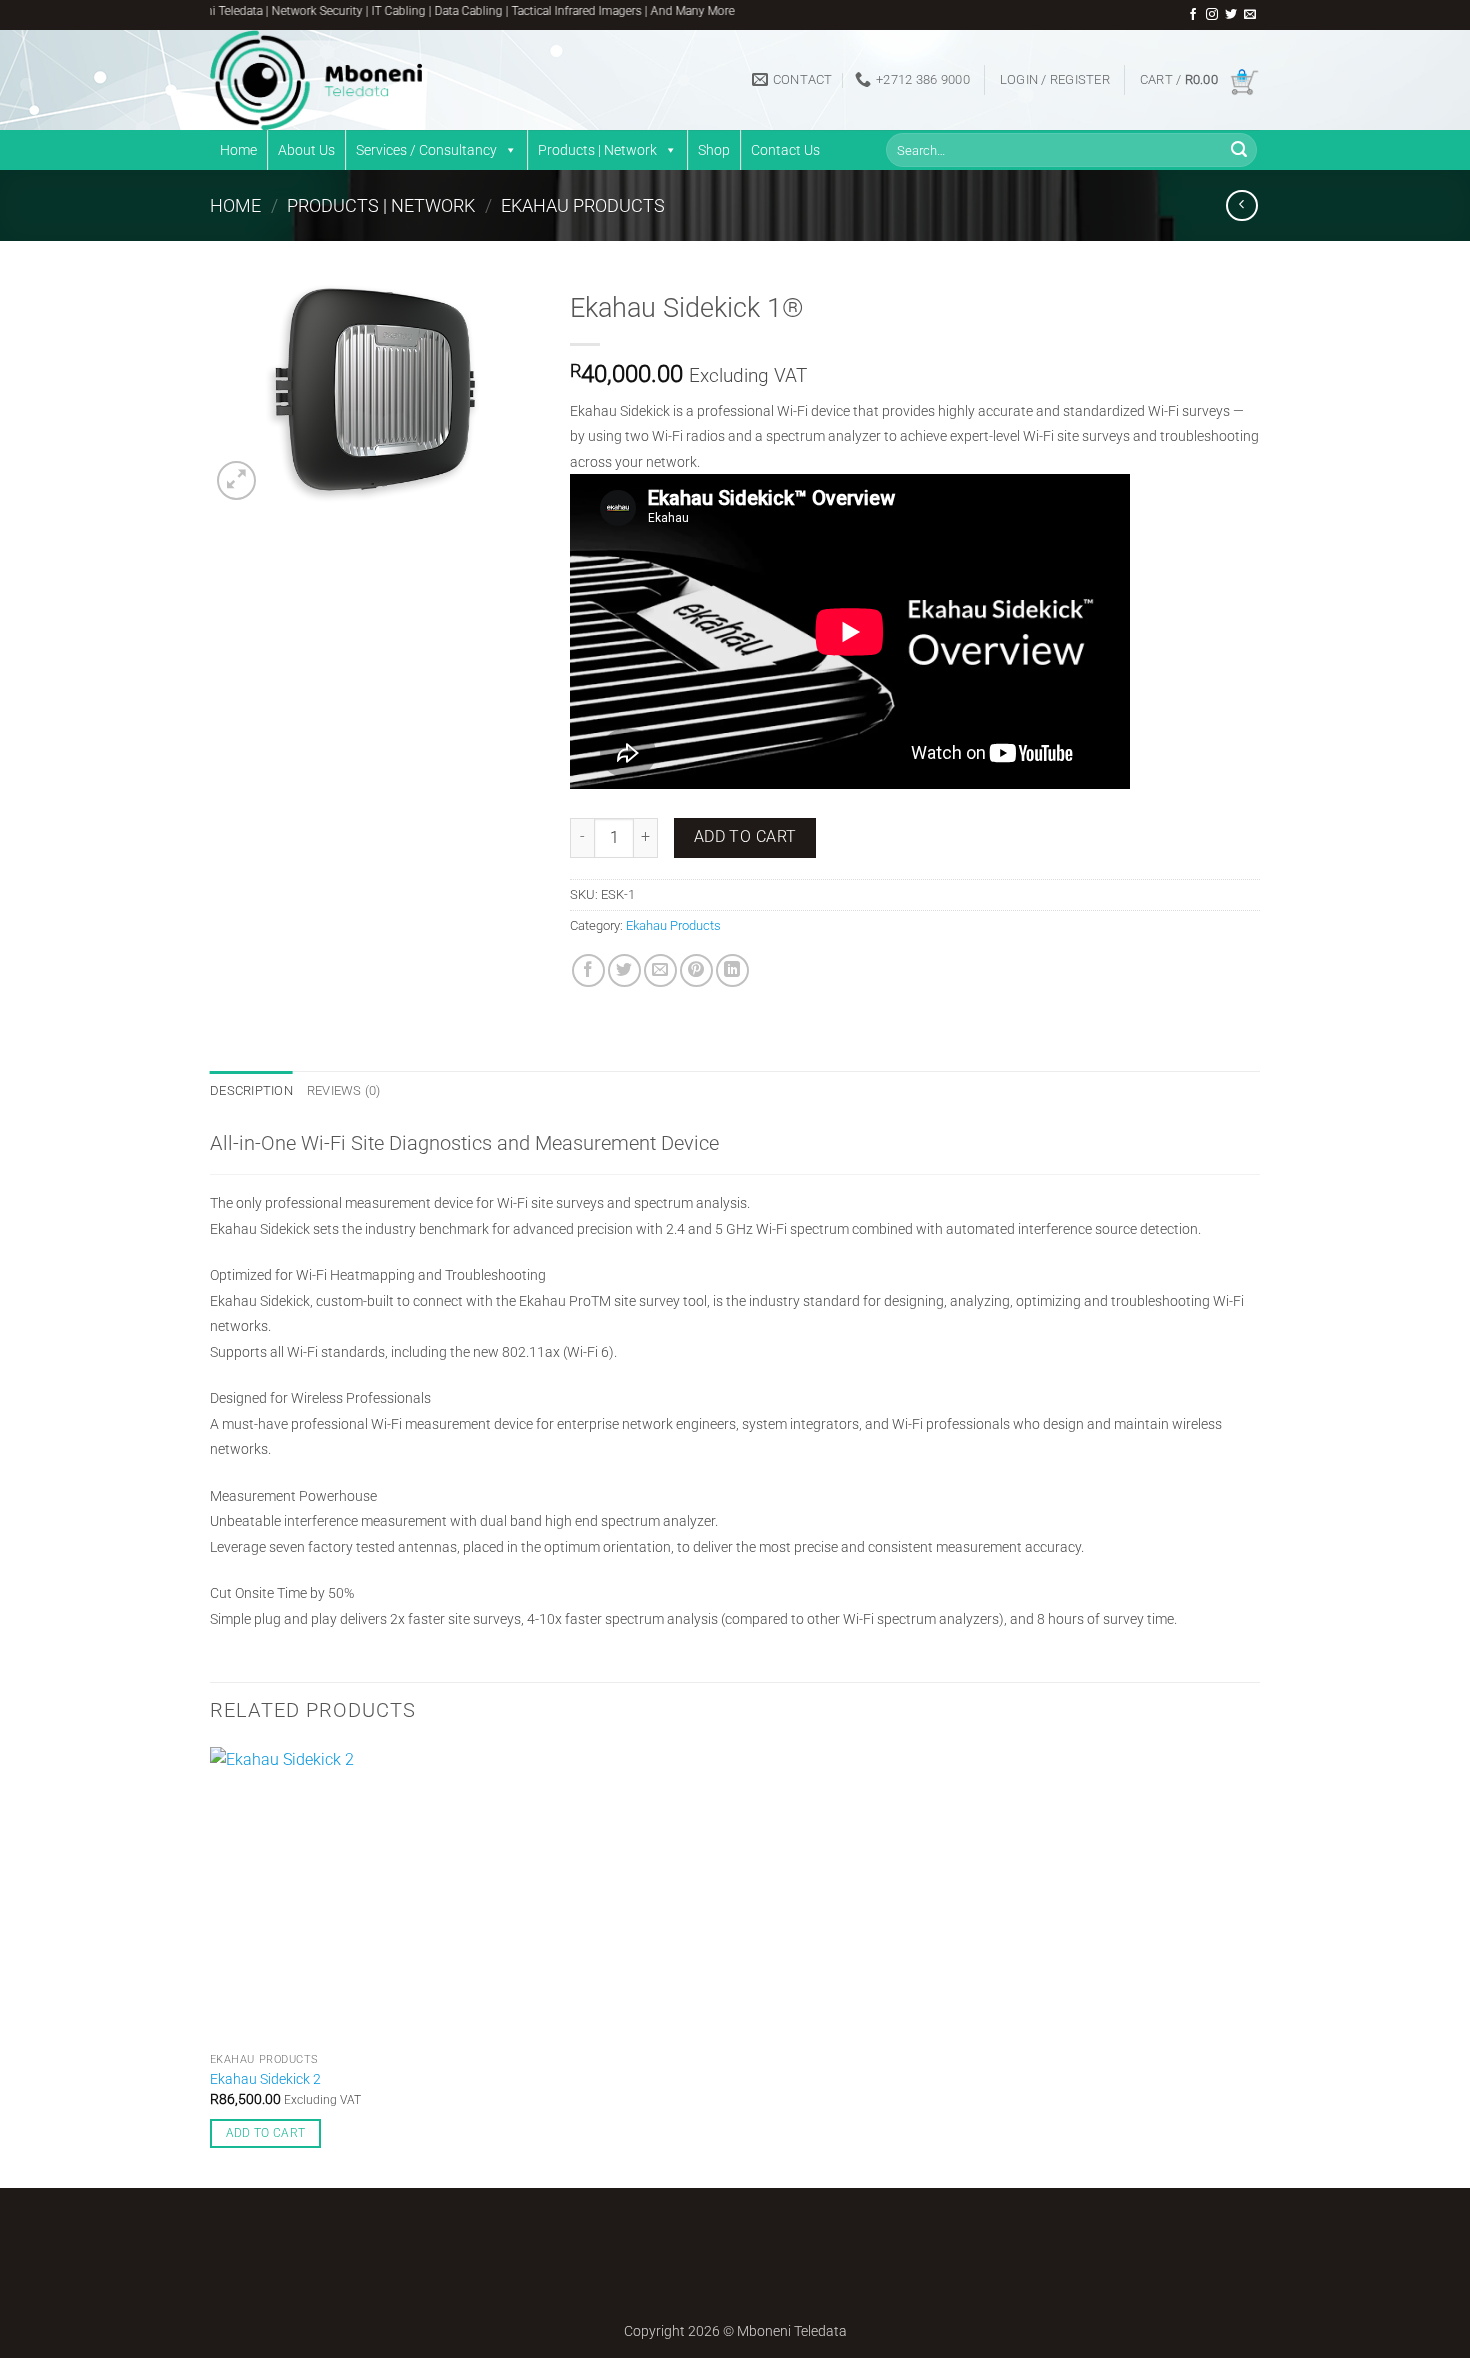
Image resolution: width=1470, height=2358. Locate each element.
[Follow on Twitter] (1231, 15)
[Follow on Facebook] (1193, 15)
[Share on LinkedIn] (732, 970)
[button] (1055, 80)
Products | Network (597, 150)
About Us (306, 150)
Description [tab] (251, 1090)
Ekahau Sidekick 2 (265, 2079)
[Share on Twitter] (624, 970)
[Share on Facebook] (588, 970)
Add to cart (745, 837)
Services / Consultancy (426, 150)
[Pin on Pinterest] (696, 970)
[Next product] (1241, 205)
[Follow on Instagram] (1212, 15)
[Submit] (1239, 150)
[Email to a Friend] (660, 970)
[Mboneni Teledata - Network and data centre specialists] (359, 80)
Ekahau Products (583, 205)
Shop (714, 150)
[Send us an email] (1250, 15)
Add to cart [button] (266, 2133)
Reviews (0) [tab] (344, 1090)
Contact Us (785, 150)
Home (238, 150)
